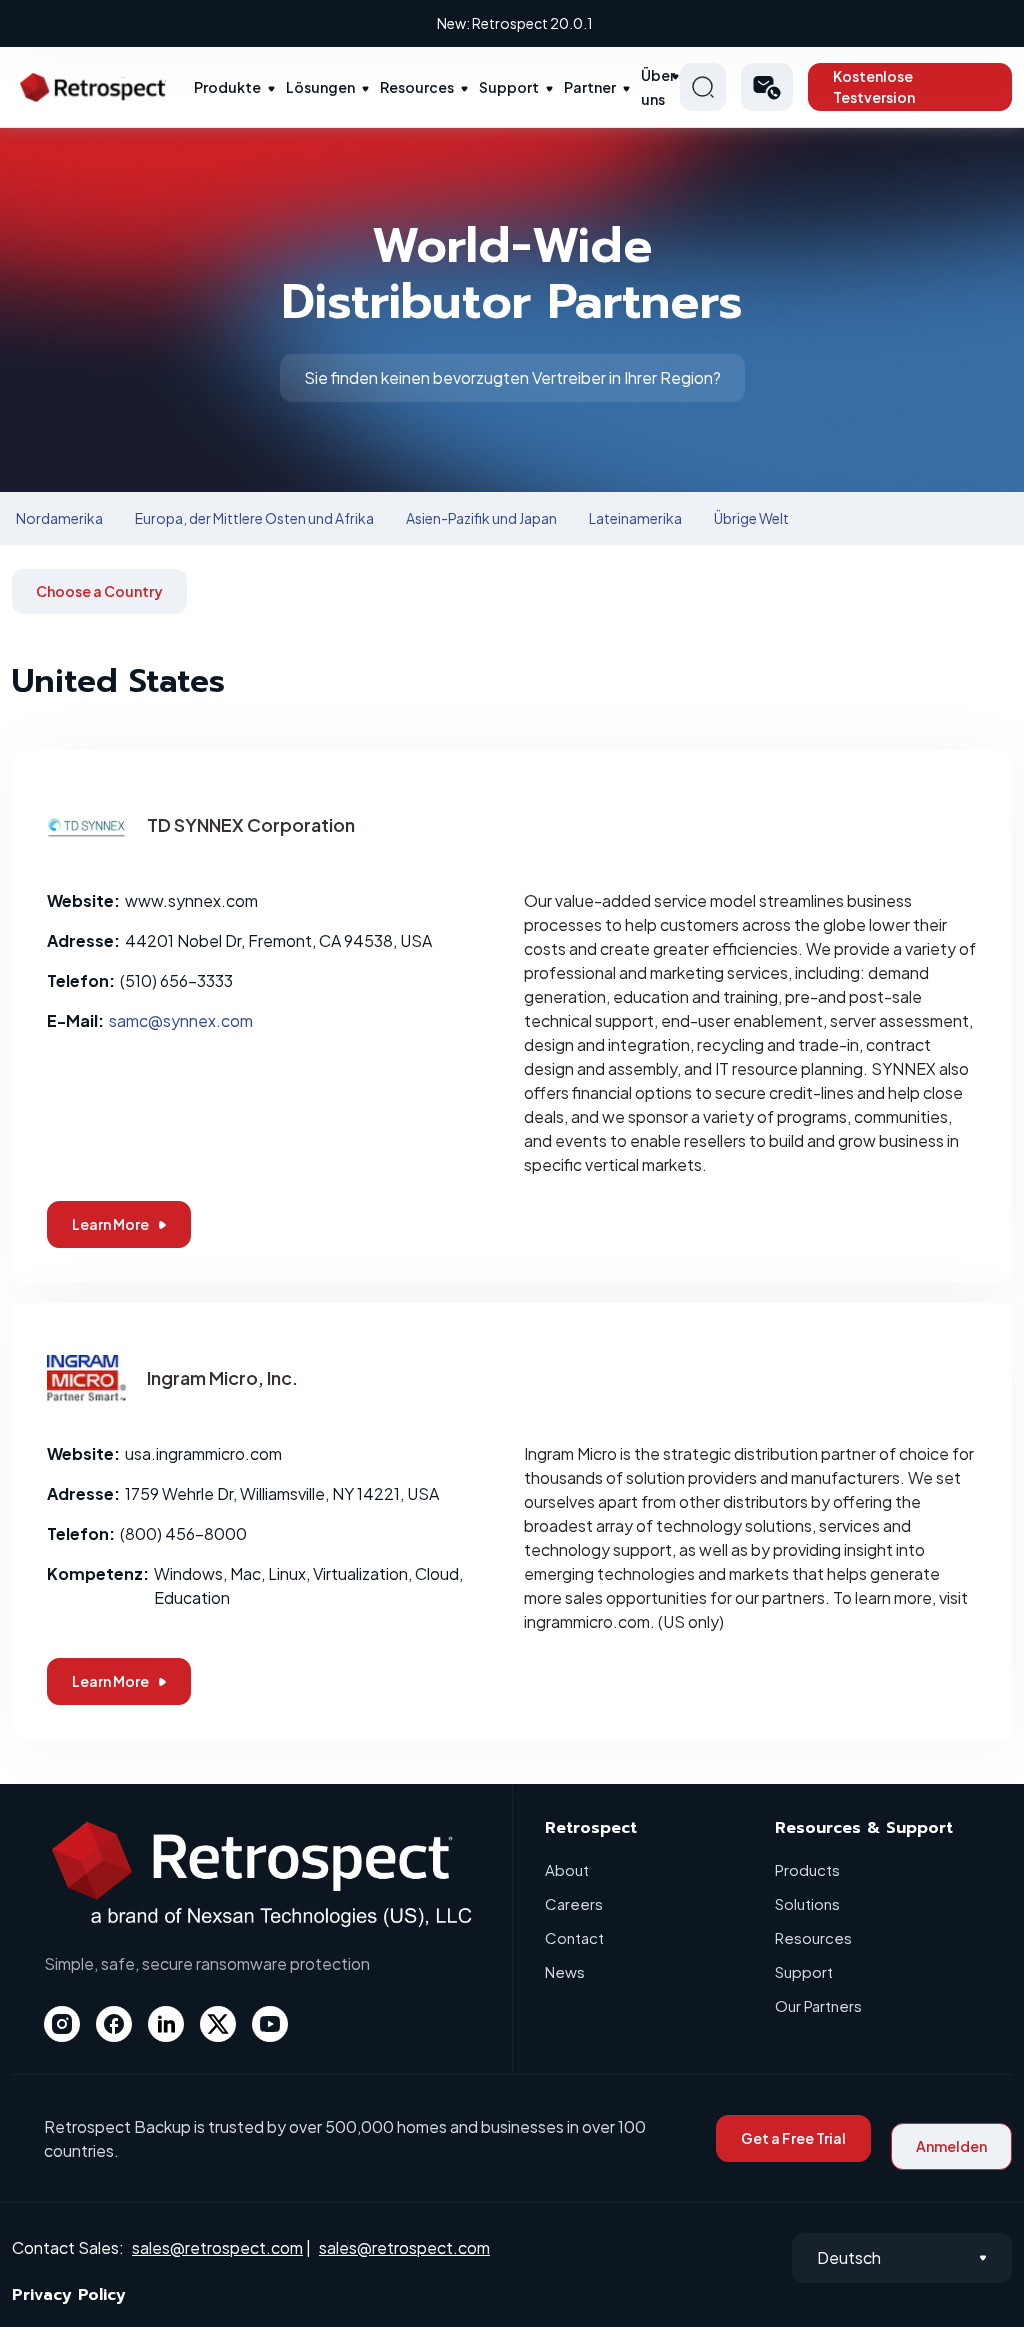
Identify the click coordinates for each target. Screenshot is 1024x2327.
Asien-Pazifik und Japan (481, 518)
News (565, 1971)
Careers (574, 1903)
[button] (767, 87)
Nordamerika (59, 518)
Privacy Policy (69, 2295)
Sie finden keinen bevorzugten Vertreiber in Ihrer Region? (512, 377)
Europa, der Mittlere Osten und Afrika (254, 518)
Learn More (110, 1224)
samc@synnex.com (181, 1020)
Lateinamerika (635, 518)
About (567, 1869)
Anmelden (951, 2146)
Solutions (807, 1903)
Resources (417, 87)
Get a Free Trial (793, 2138)
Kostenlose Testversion (874, 86)
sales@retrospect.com (217, 2247)
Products (807, 1869)
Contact (574, 1937)
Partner (590, 87)
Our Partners (818, 2005)
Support (509, 87)
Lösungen (320, 87)
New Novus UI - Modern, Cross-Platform (515, 23)
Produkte (227, 87)
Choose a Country (99, 591)
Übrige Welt (751, 518)
